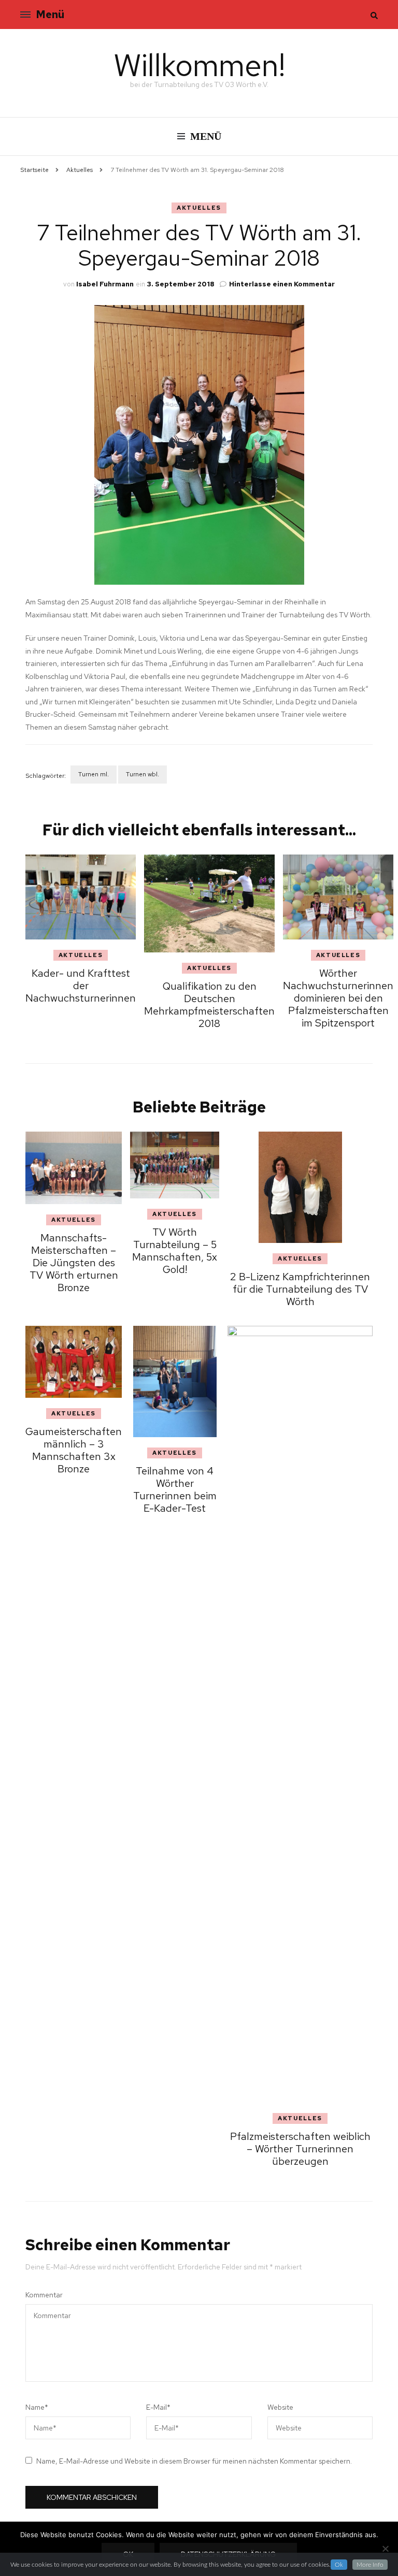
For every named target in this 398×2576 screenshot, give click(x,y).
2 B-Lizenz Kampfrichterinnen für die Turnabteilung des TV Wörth (300, 1289)
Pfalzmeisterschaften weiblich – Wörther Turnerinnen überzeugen (300, 2149)
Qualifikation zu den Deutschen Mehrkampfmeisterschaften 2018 (209, 1005)
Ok (339, 2565)
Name (37, 2407)
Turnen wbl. (143, 774)
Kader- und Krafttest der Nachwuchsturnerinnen (81, 986)
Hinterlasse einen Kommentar (282, 284)
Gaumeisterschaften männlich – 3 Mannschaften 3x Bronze (74, 1450)
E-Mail (158, 2407)
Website (280, 2407)
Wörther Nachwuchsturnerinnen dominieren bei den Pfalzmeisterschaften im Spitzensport (338, 998)
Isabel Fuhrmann (105, 284)
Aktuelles (199, 208)
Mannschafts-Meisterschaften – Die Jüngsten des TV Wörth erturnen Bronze (74, 1263)
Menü (50, 15)
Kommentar (44, 2295)
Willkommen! (199, 65)
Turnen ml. (94, 774)
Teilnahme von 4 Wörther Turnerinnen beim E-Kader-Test (175, 1489)
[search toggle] (374, 16)
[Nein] (385, 2549)
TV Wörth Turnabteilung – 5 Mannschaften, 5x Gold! (175, 1251)
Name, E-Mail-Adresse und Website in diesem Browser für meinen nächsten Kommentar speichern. (194, 2461)
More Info (370, 2565)
